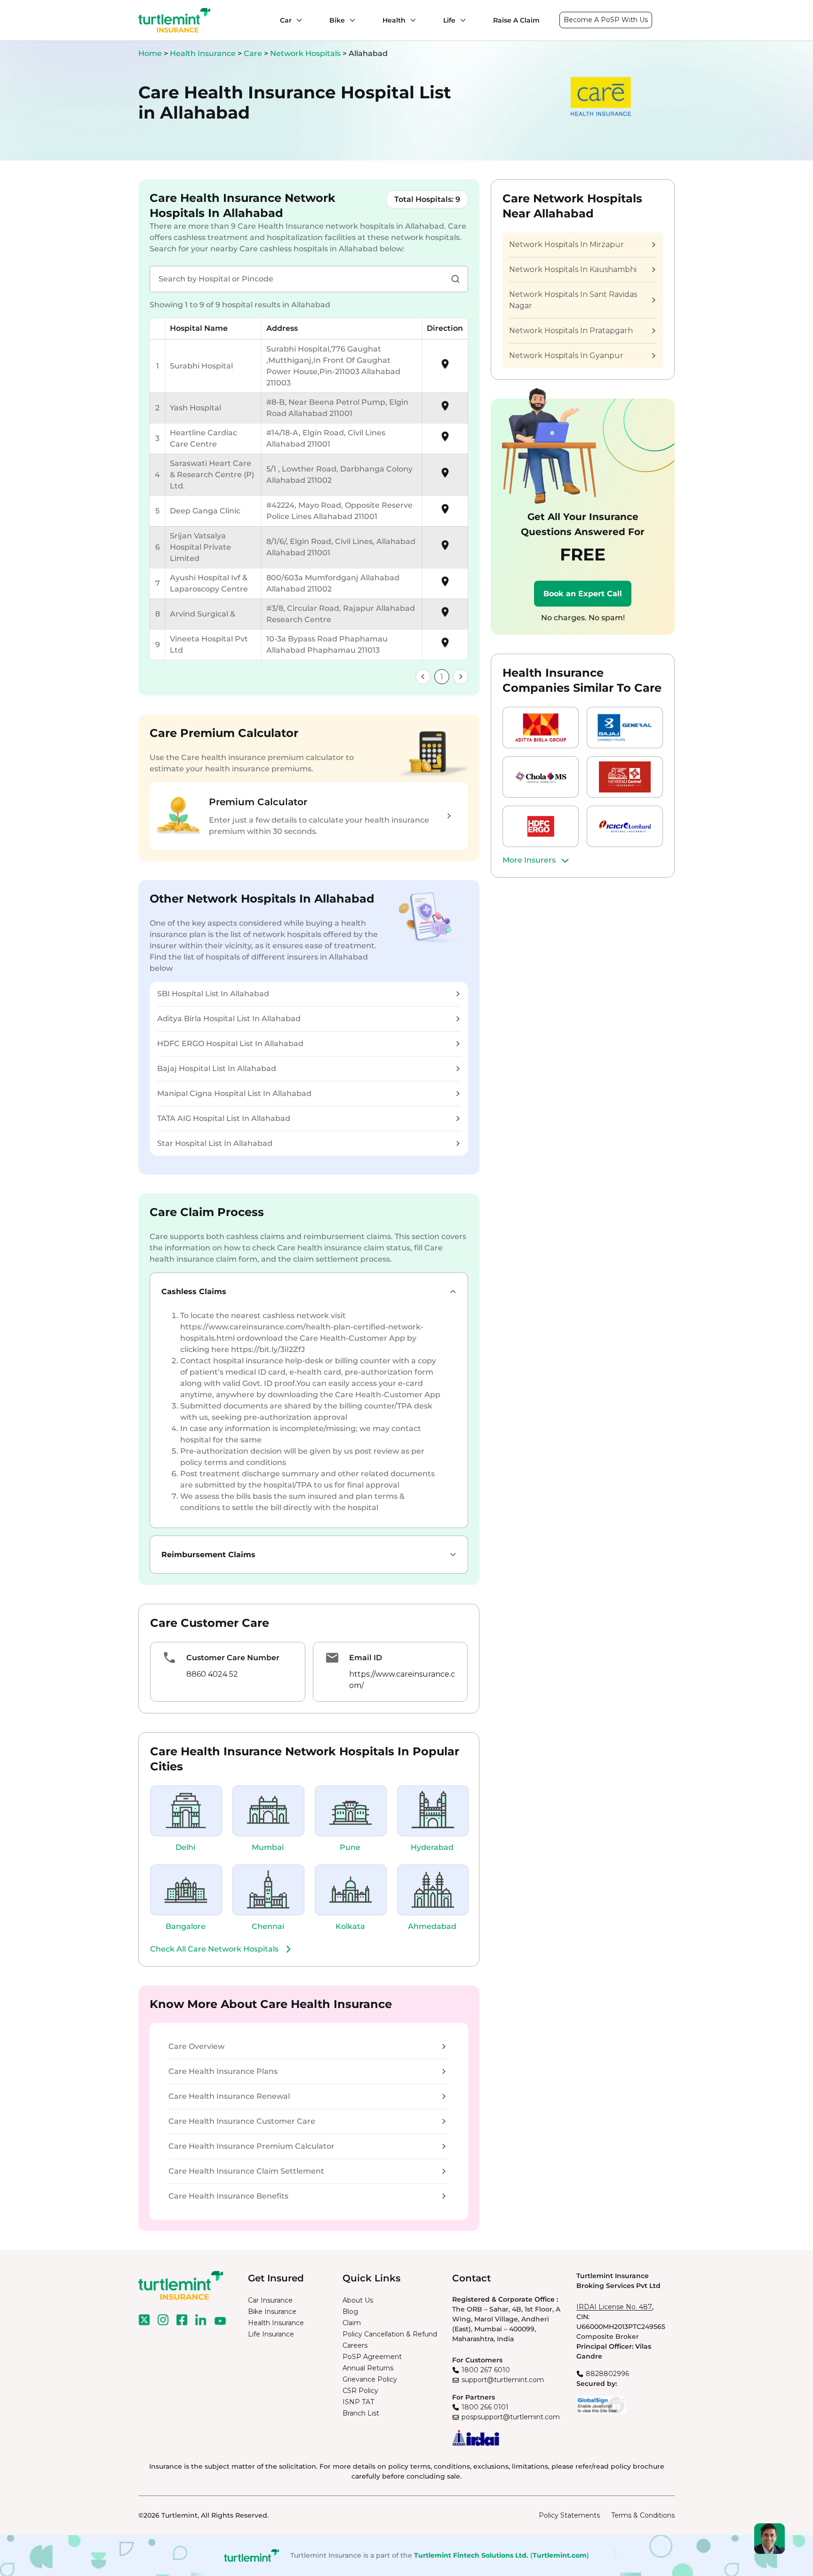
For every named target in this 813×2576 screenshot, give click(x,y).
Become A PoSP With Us (606, 20)
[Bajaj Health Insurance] (625, 728)
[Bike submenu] (350, 20)
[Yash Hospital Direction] (445, 409)
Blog (350, 2312)
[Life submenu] (461, 20)
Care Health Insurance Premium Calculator (251, 2146)
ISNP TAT (358, 2402)
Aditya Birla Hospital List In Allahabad (229, 1019)
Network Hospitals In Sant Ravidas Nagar (573, 300)
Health (394, 20)
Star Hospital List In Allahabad (215, 1143)
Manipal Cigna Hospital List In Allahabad (234, 1093)
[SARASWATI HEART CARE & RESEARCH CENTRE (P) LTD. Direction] (445, 476)
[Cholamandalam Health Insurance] (541, 777)
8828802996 (607, 2374)
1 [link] (442, 677)
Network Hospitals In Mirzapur (566, 244)
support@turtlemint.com (503, 2380)
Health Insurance (203, 53)
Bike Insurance (272, 2312)
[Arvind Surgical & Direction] (445, 615)
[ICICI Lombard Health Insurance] (625, 826)
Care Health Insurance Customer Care (242, 2121)
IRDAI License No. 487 (614, 2307)
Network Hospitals (306, 53)
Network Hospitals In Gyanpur (566, 356)
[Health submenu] (411, 20)
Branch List (361, 2413)
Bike (337, 20)
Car (286, 20)
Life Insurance (271, 2334)
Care (254, 53)
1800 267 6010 (486, 2370)
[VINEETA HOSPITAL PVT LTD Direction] (445, 646)
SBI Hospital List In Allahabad (213, 994)
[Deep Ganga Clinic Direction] (445, 512)
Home (150, 53)
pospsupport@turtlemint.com (511, 2417)
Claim (352, 2323)
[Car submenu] (297, 20)
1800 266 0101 (485, 2407)
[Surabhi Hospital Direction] (445, 367)
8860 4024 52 (212, 1674)
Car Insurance (270, 2300)
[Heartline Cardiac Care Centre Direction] (445, 440)
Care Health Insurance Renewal (229, 2096)
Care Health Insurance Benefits (228, 2196)
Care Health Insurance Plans (223, 2071)
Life (449, 20)
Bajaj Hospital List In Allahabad (217, 1068)
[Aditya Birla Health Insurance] (541, 728)
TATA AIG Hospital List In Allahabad (224, 1118)
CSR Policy (360, 2391)
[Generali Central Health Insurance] (625, 777)
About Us (358, 2300)
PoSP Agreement (372, 2357)
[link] (423, 677)
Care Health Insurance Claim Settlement (246, 2171)
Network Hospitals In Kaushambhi (573, 269)
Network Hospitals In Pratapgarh (571, 331)
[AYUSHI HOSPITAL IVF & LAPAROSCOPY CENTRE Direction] (445, 585)
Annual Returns (368, 2368)
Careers (355, 2345)
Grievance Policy (370, 2379)
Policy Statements (569, 2515)
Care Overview (196, 2046)
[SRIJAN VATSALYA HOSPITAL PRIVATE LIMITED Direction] (445, 548)
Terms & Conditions (643, 2515)
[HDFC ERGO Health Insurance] (541, 826)
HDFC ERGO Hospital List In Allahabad (230, 1044)
